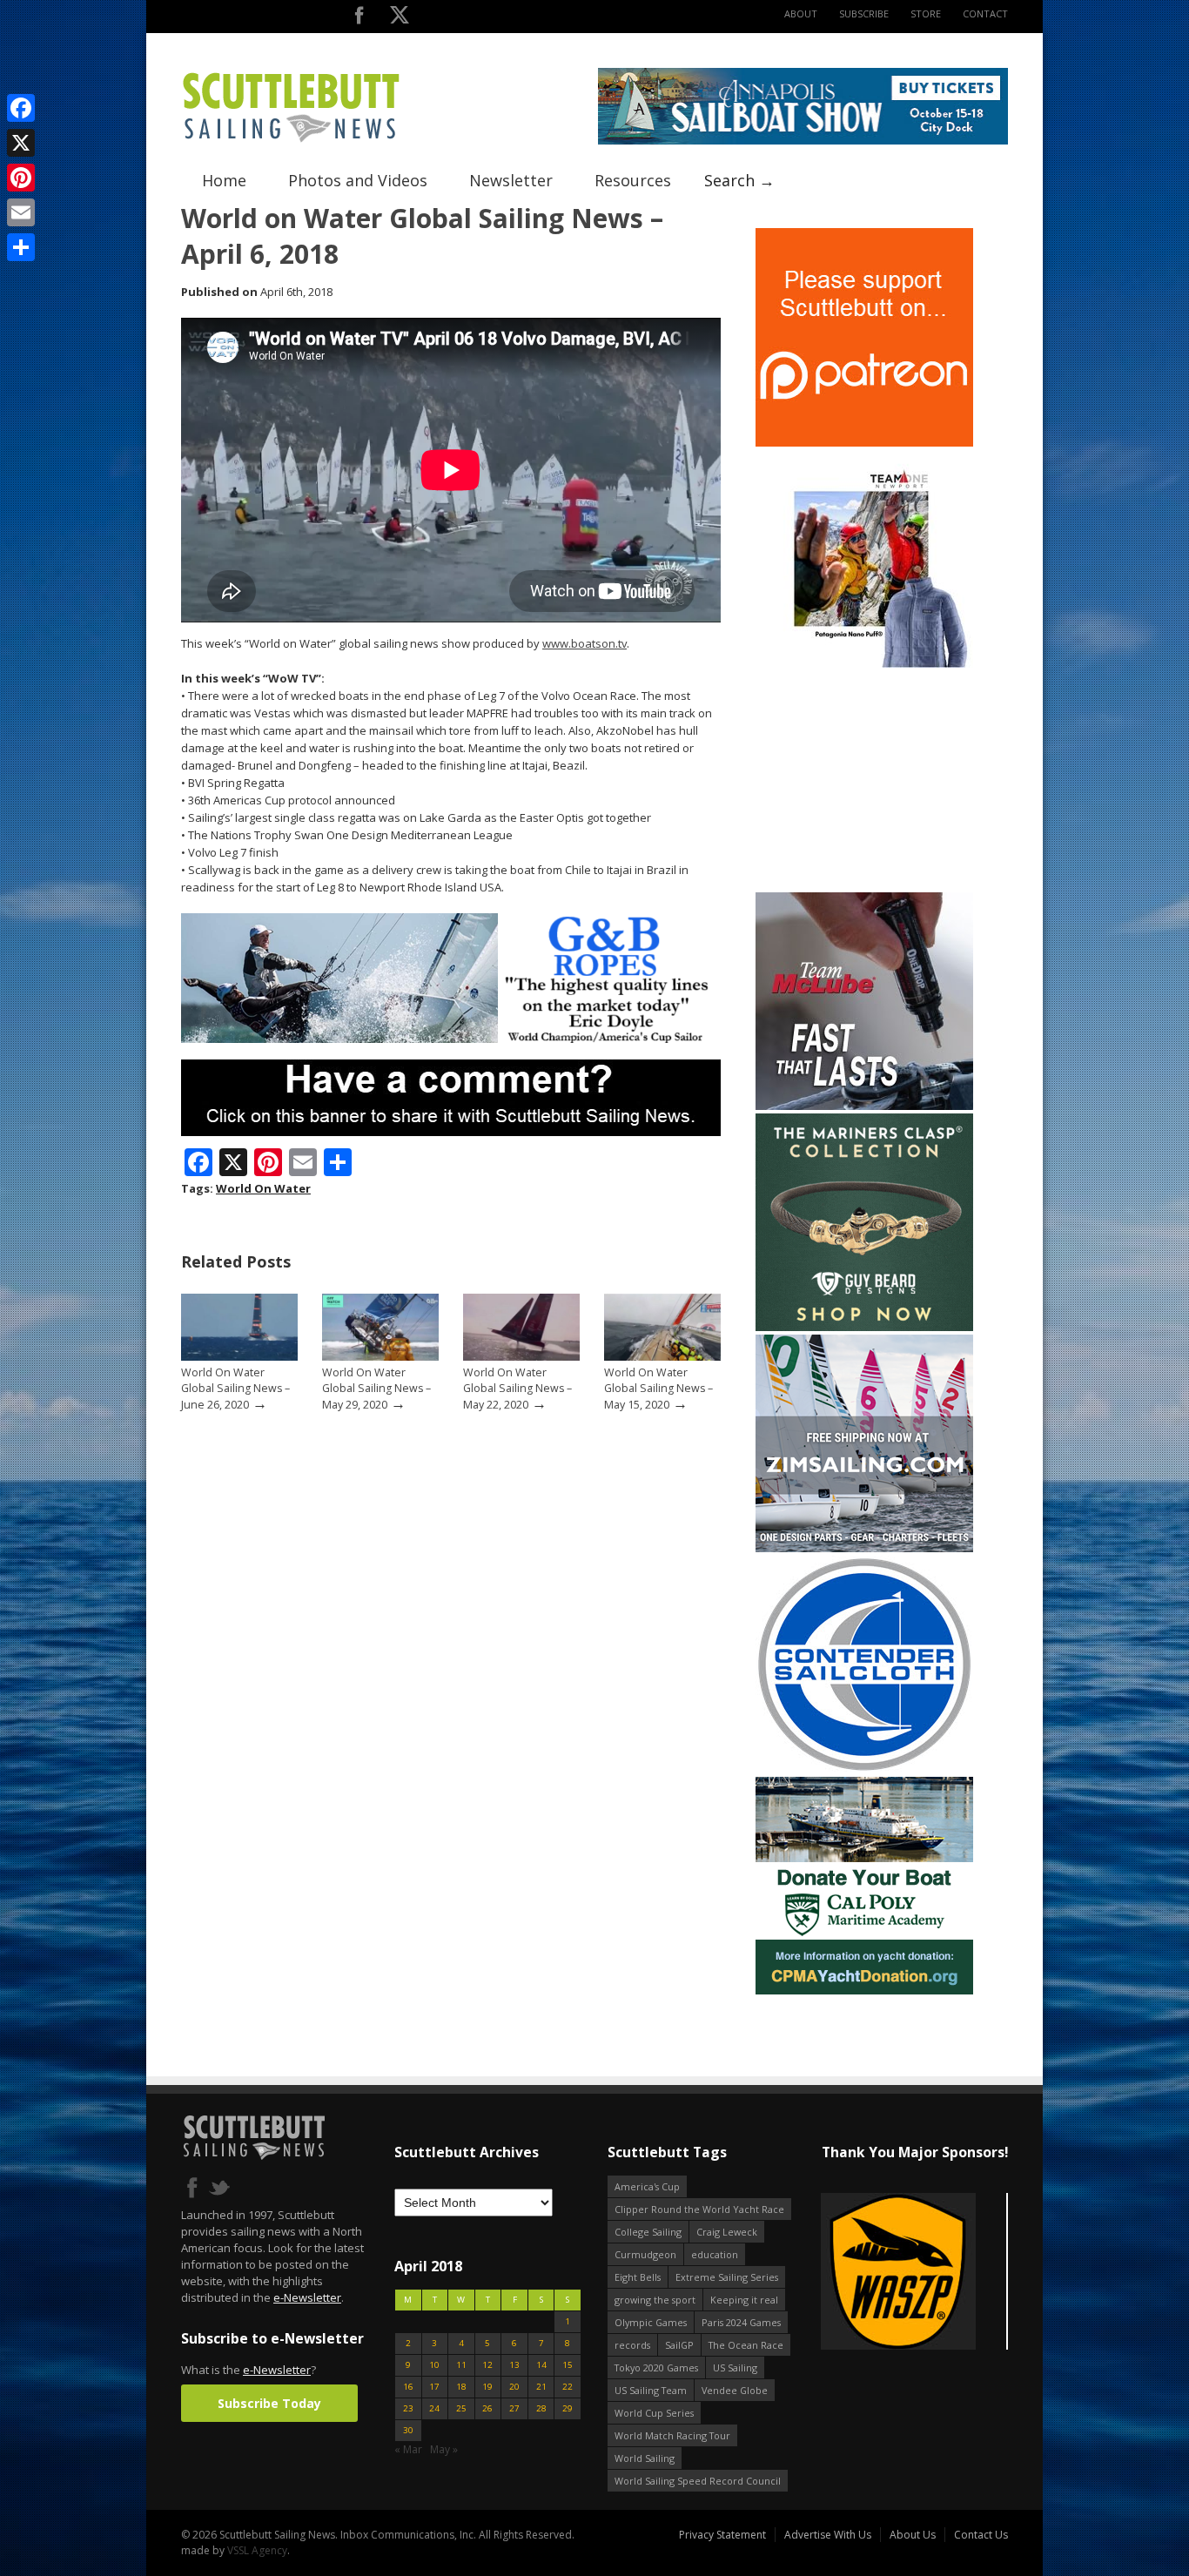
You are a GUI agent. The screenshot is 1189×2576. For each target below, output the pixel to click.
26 (487, 2408)
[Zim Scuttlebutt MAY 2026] (864, 1548)
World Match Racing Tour (672, 2435)
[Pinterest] (21, 178)
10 (434, 2365)
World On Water (263, 1188)
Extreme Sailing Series (727, 2277)
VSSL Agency (257, 2550)
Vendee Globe (735, 2390)
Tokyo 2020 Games (656, 2367)
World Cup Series (654, 2413)
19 (487, 2387)
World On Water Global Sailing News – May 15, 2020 (658, 1389)
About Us (913, 2535)
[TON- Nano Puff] (864, 664)
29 (568, 2408)
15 (568, 2365)
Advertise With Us (828, 2535)
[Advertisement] (864, 780)
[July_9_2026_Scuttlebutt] (864, 1991)
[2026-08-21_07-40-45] (803, 141)
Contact (985, 13)
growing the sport (655, 2300)
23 (408, 2408)
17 (434, 2387)
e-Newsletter (307, 2297)
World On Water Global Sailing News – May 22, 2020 (517, 1389)
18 (461, 2387)
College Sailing (648, 2232)
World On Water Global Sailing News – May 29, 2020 (376, 1389)
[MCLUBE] (864, 1106)
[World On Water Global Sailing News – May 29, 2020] (380, 1357)
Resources (633, 180)
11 (461, 2365)
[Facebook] (21, 108)
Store (926, 13)
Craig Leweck (727, 2232)
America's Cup (647, 2186)
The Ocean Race (746, 2345)
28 (541, 2408)
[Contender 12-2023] (864, 1769)
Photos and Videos (358, 180)
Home (224, 180)
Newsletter (511, 180)
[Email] (21, 212)
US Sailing (735, 2367)
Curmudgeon (645, 2254)
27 (514, 2408)
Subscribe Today (269, 2403)
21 (541, 2387)
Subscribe (864, 13)
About (801, 13)
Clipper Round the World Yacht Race (699, 2209)
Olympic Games (651, 2322)
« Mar (408, 2449)
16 (408, 2387)
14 (541, 2365)
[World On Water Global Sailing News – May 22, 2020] (521, 1357)
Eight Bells (638, 2277)
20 (514, 2387)
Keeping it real (744, 2300)
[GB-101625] (451, 1039)
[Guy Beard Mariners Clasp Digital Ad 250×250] (864, 1327)
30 (408, 2430)
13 (514, 2365)
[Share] (21, 247)
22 (568, 2387)
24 (434, 2408)
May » (444, 2449)
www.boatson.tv (584, 643)
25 (461, 2408)
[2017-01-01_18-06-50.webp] (914, 2273)
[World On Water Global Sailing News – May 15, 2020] (662, 1357)
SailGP (679, 2345)
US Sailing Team (651, 2390)
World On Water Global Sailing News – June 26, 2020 (235, 1389)
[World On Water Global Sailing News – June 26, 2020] (239, 1357)
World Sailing (645, 2458)
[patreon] (864, 443)
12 (487, 2365)
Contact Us (981, 2535)
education (715, 2254)
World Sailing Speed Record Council (698, 2481)
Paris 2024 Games (741, 2322)
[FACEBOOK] (359, 19)
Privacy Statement (722, 2535)
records (632, 2345)
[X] (21, 143)
